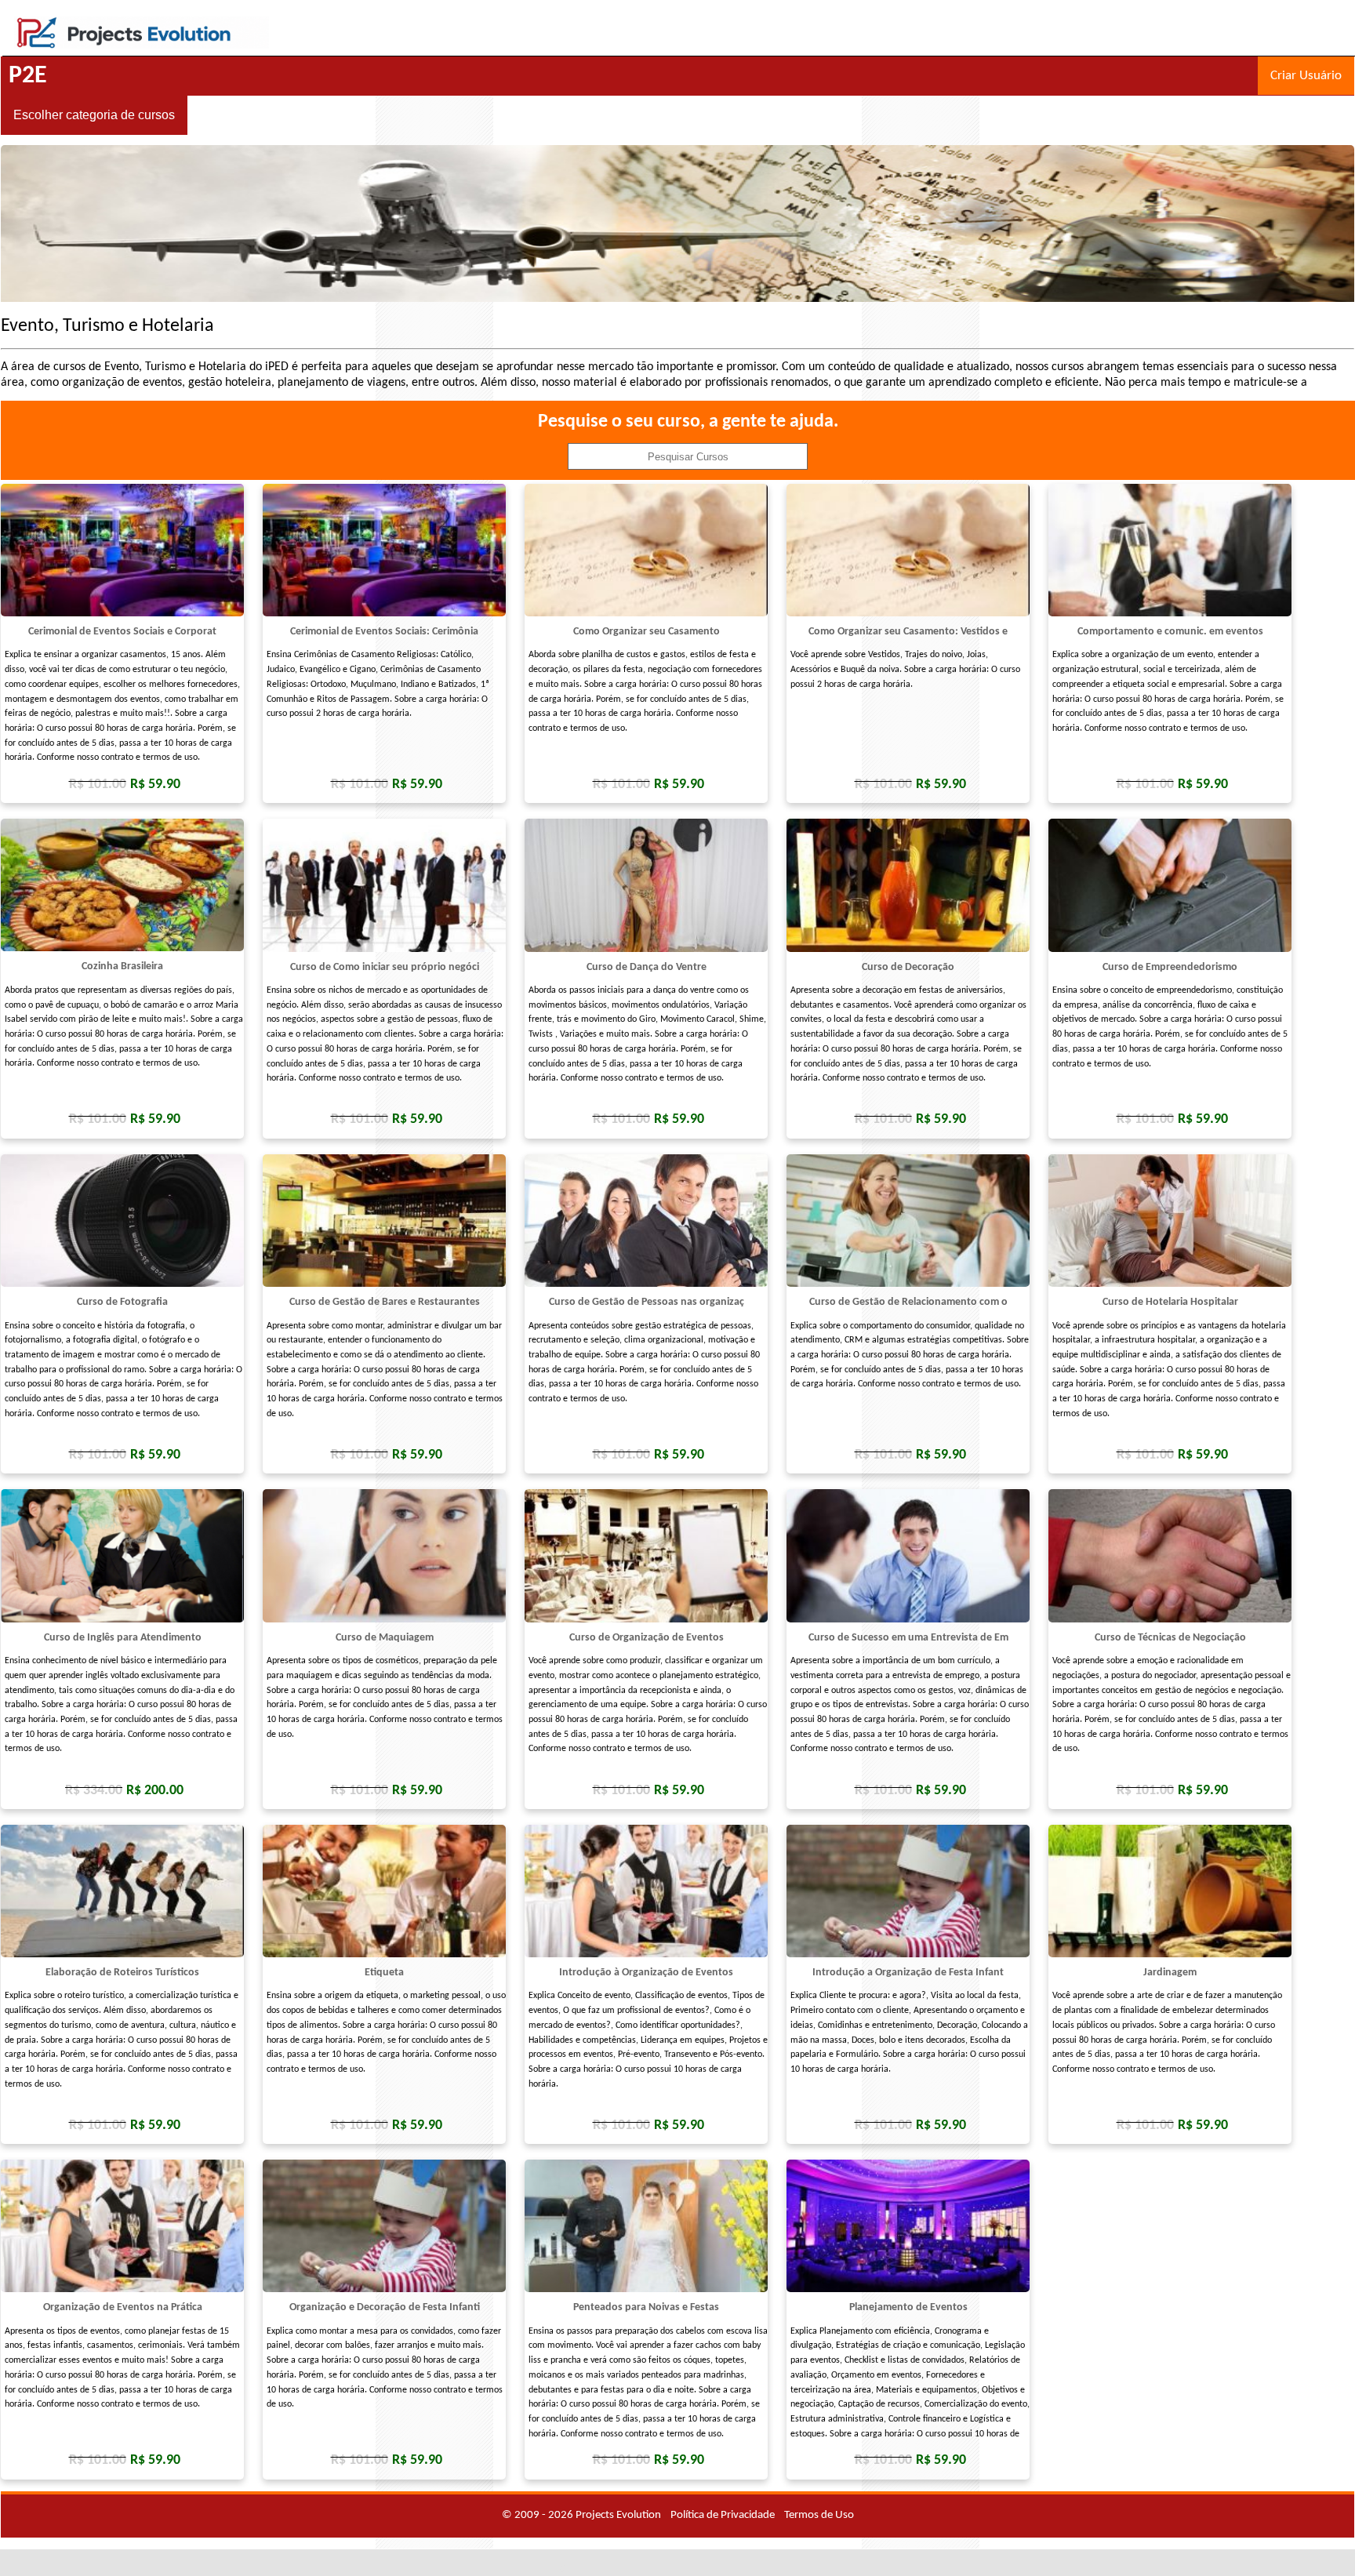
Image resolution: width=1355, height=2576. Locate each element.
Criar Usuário (1306, 76)
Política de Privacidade (723, 2515)
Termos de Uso (819, 2515)
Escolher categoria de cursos (94, 115)
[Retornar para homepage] (142, 46)
